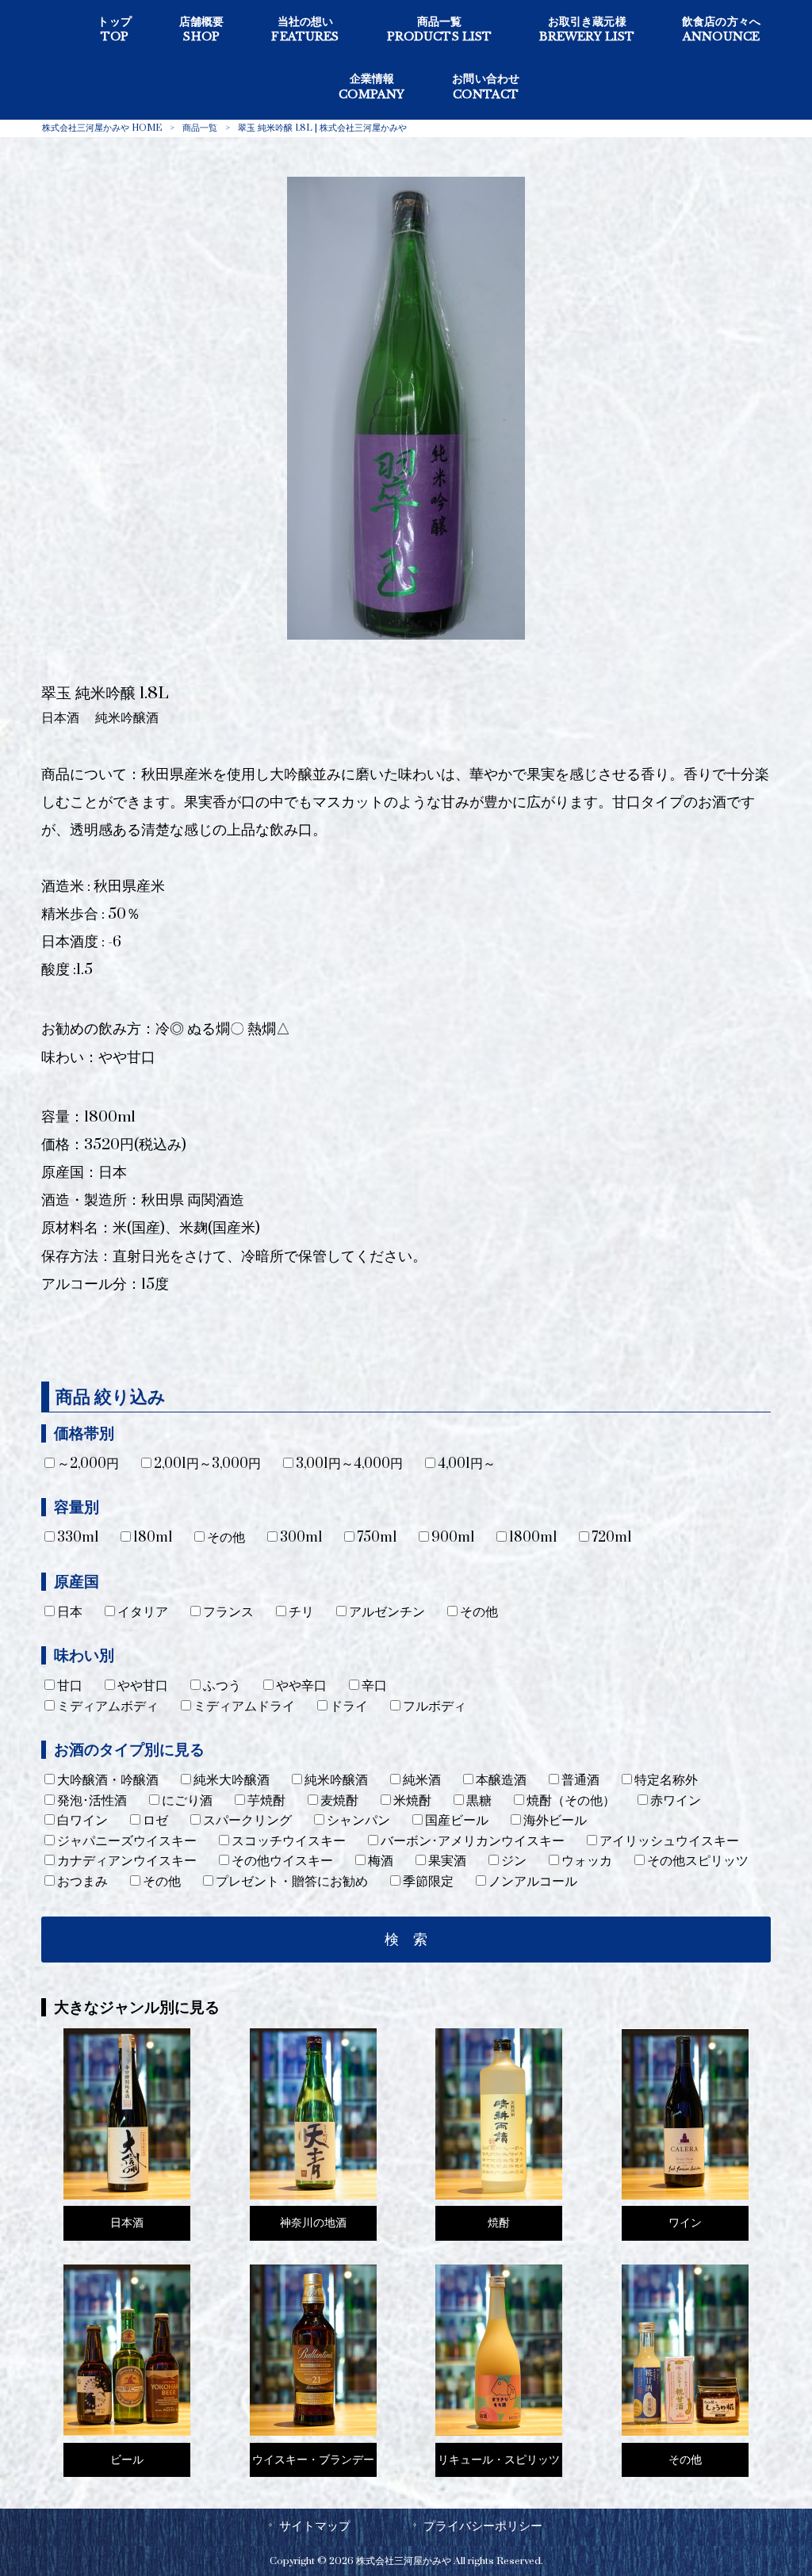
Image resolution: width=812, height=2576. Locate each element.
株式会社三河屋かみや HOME (102, 128)
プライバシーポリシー (483, 2526)
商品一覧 (200, 128)
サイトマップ (315, 2526)
